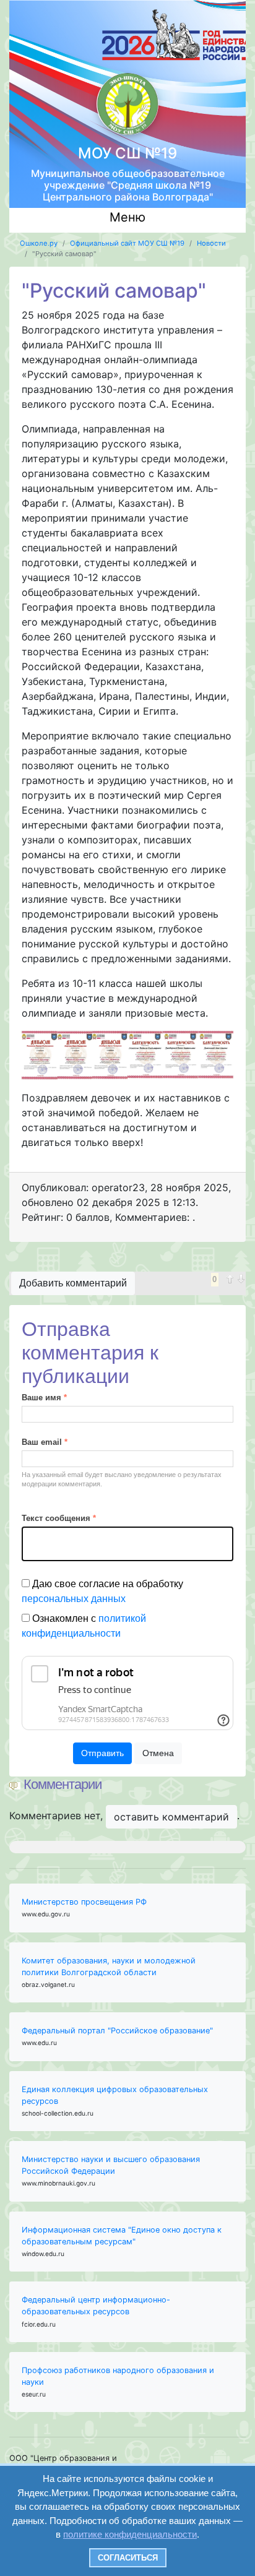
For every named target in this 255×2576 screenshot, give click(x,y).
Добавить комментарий (73, 1283)
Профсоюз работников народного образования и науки (118, 2376)
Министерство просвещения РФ (84, 1902)
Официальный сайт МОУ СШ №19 (127, 243)
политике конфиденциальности (130, 2534)
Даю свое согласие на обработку (102, 1591)
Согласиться (128, 2558)
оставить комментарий (171, 1817)
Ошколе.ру (39, 243)
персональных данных (74, 1599)
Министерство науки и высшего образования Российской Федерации (111, 2165)
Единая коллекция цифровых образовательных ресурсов (115, 2095)
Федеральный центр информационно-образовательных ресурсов (96, 2306)
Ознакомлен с (84, 1626)
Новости (211, 243)
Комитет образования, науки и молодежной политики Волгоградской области (109, 1966)
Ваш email (45, 1442)
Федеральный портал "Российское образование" (117, 2031)
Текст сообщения (59, 1518)
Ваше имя (44, 1398)
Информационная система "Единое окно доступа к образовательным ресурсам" (122, 2236)
